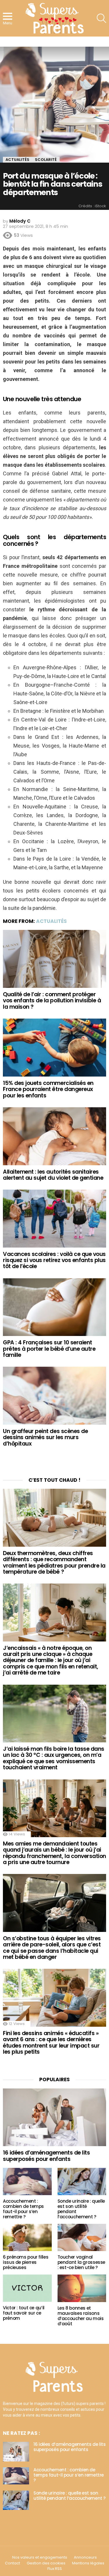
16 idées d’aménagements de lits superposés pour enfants (46, 2156)
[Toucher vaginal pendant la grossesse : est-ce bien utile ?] (82, 2237)
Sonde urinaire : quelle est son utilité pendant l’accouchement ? (81, 2209)
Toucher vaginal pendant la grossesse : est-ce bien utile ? (82, 2262)
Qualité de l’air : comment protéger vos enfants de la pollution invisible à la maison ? (52, 1001)
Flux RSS (55, 2569)
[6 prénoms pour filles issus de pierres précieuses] (27, 2237)
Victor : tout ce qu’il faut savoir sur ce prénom (24, 2313)
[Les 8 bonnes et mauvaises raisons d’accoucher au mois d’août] (82, 2288)
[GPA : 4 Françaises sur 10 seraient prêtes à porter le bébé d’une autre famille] (54, 1307)
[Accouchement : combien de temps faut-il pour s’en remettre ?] (27, 2181)
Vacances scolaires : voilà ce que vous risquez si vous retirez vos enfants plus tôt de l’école (54, 1260)
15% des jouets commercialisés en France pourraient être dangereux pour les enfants (48, 1089)
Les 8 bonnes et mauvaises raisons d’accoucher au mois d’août (81, 2316)
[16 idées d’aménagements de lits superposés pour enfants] (54, 2117)
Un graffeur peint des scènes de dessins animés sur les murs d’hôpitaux (45, 1437)
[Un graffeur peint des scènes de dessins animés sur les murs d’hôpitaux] (54, 1396)
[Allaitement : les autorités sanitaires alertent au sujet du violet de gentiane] (54, 1136)
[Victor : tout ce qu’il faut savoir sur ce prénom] (27, 2288)
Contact (12, 2563)
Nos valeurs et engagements (40, 2557)
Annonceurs (85, 2557)
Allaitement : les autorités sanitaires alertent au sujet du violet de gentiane (53, 1175)
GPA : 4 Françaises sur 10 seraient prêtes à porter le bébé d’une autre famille (49, 1349)
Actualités (51, 921)
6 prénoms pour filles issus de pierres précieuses (26, 2262)
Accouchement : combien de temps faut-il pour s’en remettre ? (23, 2209)
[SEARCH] (101, 18)
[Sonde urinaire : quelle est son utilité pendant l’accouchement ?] (82, 2181)
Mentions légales (88, 2563)
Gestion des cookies (46, 2563)
